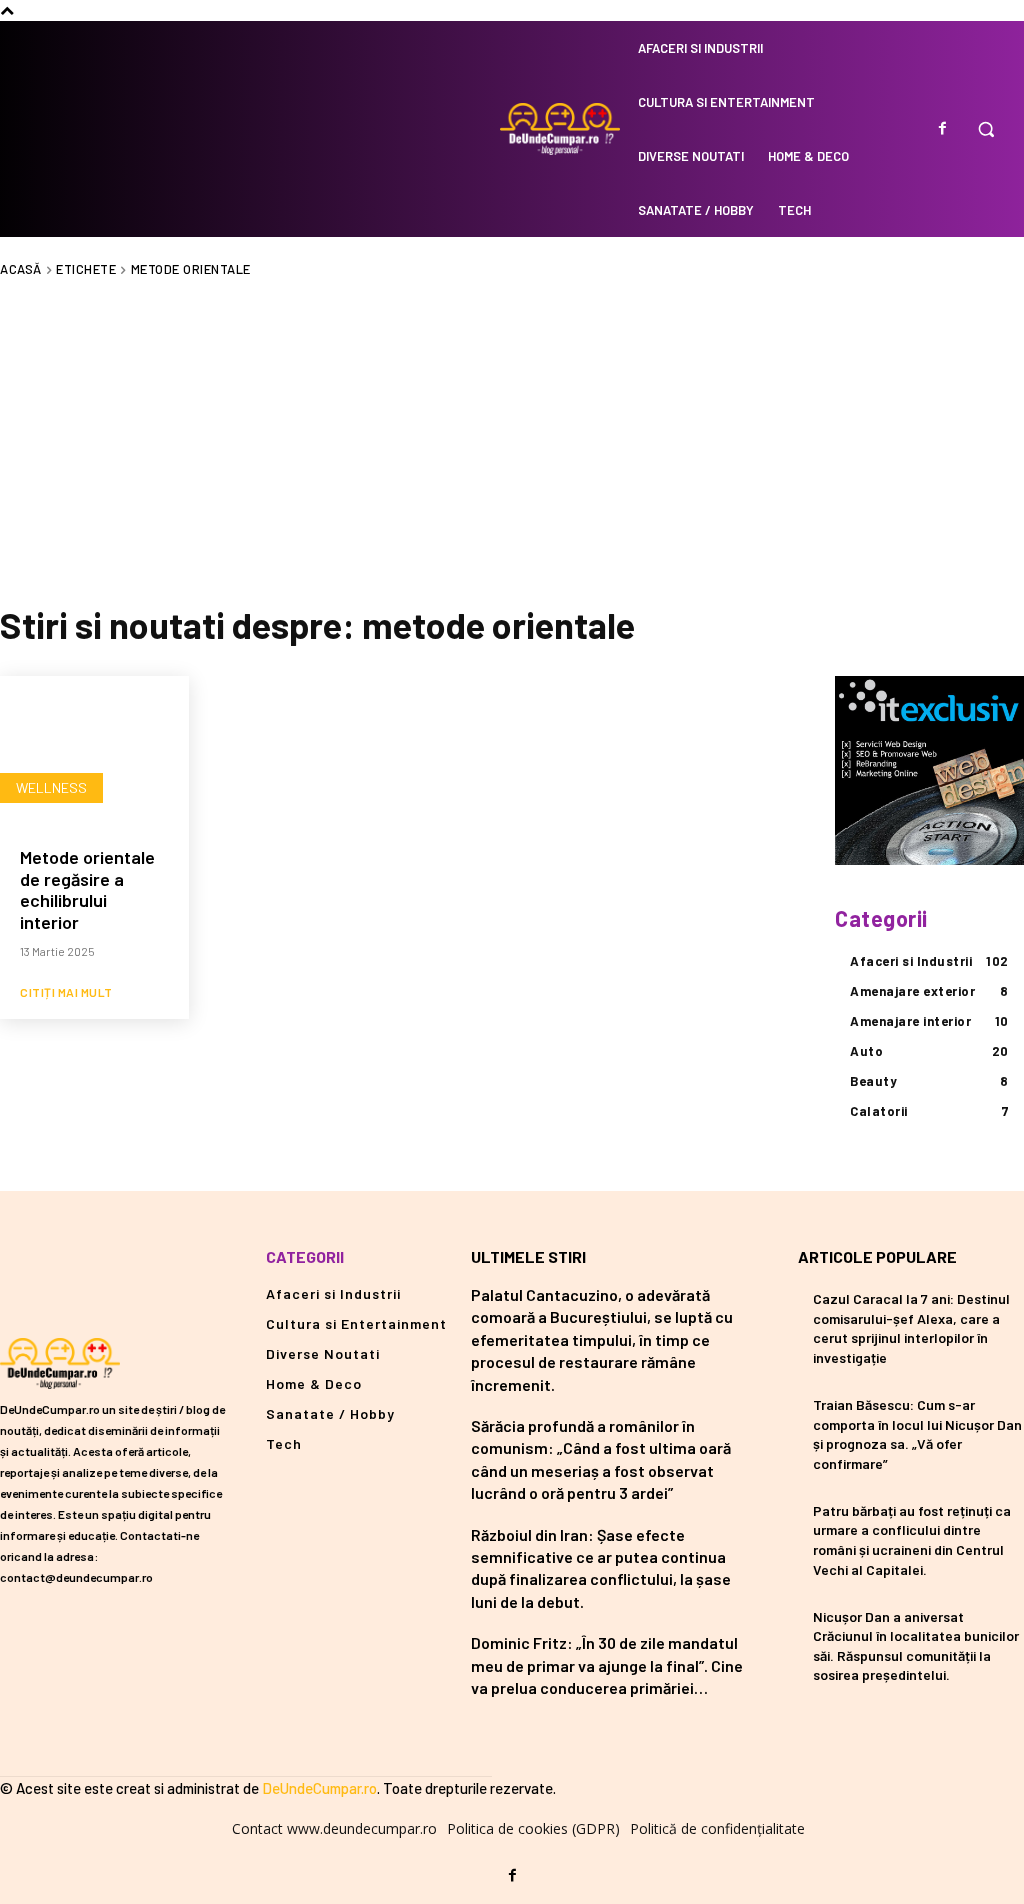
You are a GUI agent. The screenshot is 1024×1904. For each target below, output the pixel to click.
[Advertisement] (512, 438)
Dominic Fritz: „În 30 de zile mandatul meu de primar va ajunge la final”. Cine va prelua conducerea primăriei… (607, 1665)
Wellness (51, 787)
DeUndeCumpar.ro (319, 1788)
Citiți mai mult (66, 992)
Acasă (21, 269)
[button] (986, 129)
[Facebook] (942, 129)
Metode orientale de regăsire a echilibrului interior (87, 889)
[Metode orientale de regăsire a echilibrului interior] (94, 751)
